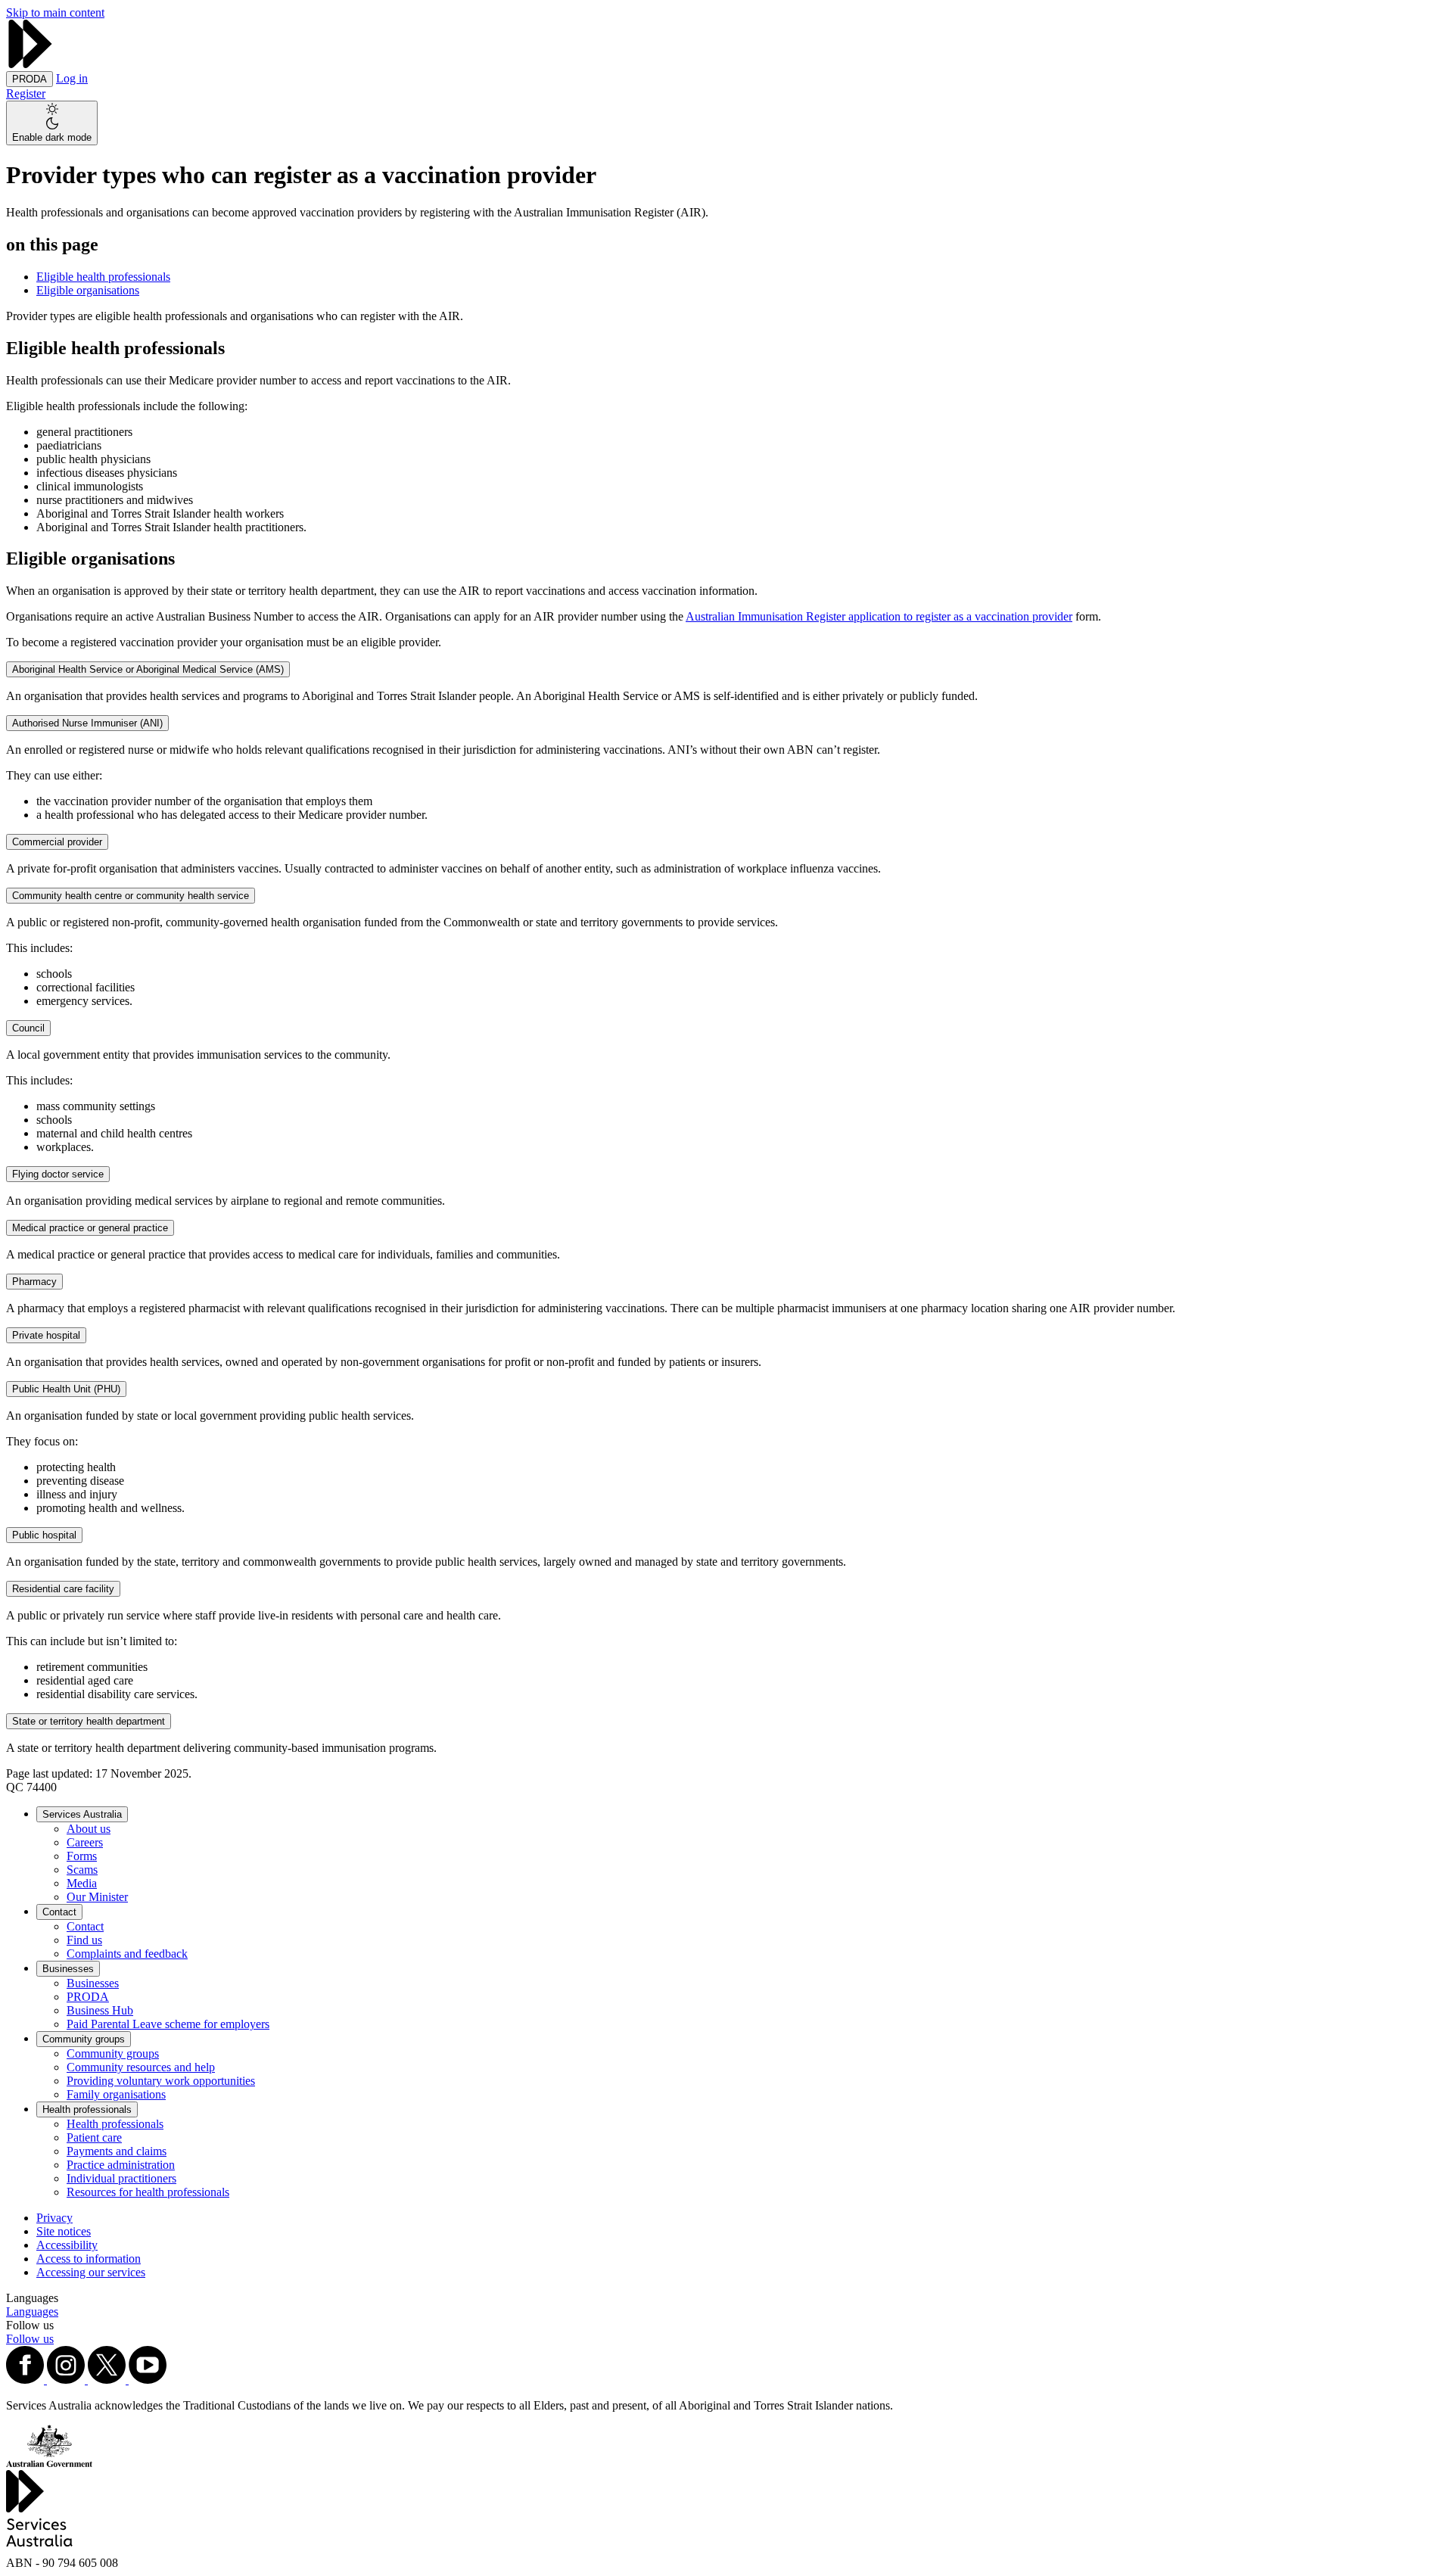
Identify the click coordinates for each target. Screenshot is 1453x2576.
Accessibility (67, 2245)
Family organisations (116, 2094)
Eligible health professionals (103, 277)
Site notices (64, 2231)
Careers (85, 1842)
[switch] (52, 123)
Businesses (68, 1969)
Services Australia (82, 1814)
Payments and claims (117, 2151)
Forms (82, 1856)
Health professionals (87, 2109)
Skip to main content (55, 12)
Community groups (84, 2039)
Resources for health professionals (148, 2192)
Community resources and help (141, 2067)
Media (82, 1883)
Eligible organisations (88, 290)
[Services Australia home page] (30, 64)
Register (26, 93)
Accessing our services (91, 2272)
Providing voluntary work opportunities (161, 2081)
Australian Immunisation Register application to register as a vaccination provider (879, 616)
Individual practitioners (121, 2178)
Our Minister (97, 1897)
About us (89, 1829)
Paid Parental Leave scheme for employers (168, 2024)
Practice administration (121, 2165)
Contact (59, 1912)
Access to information (89, 2259)
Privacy (54, 2218)
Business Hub (100, 2010)
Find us (84, 1940)
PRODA (88, 1997)
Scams (82, 1870)
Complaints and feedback (127, 1954)
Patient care (94, 2137)
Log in (72, 78)
